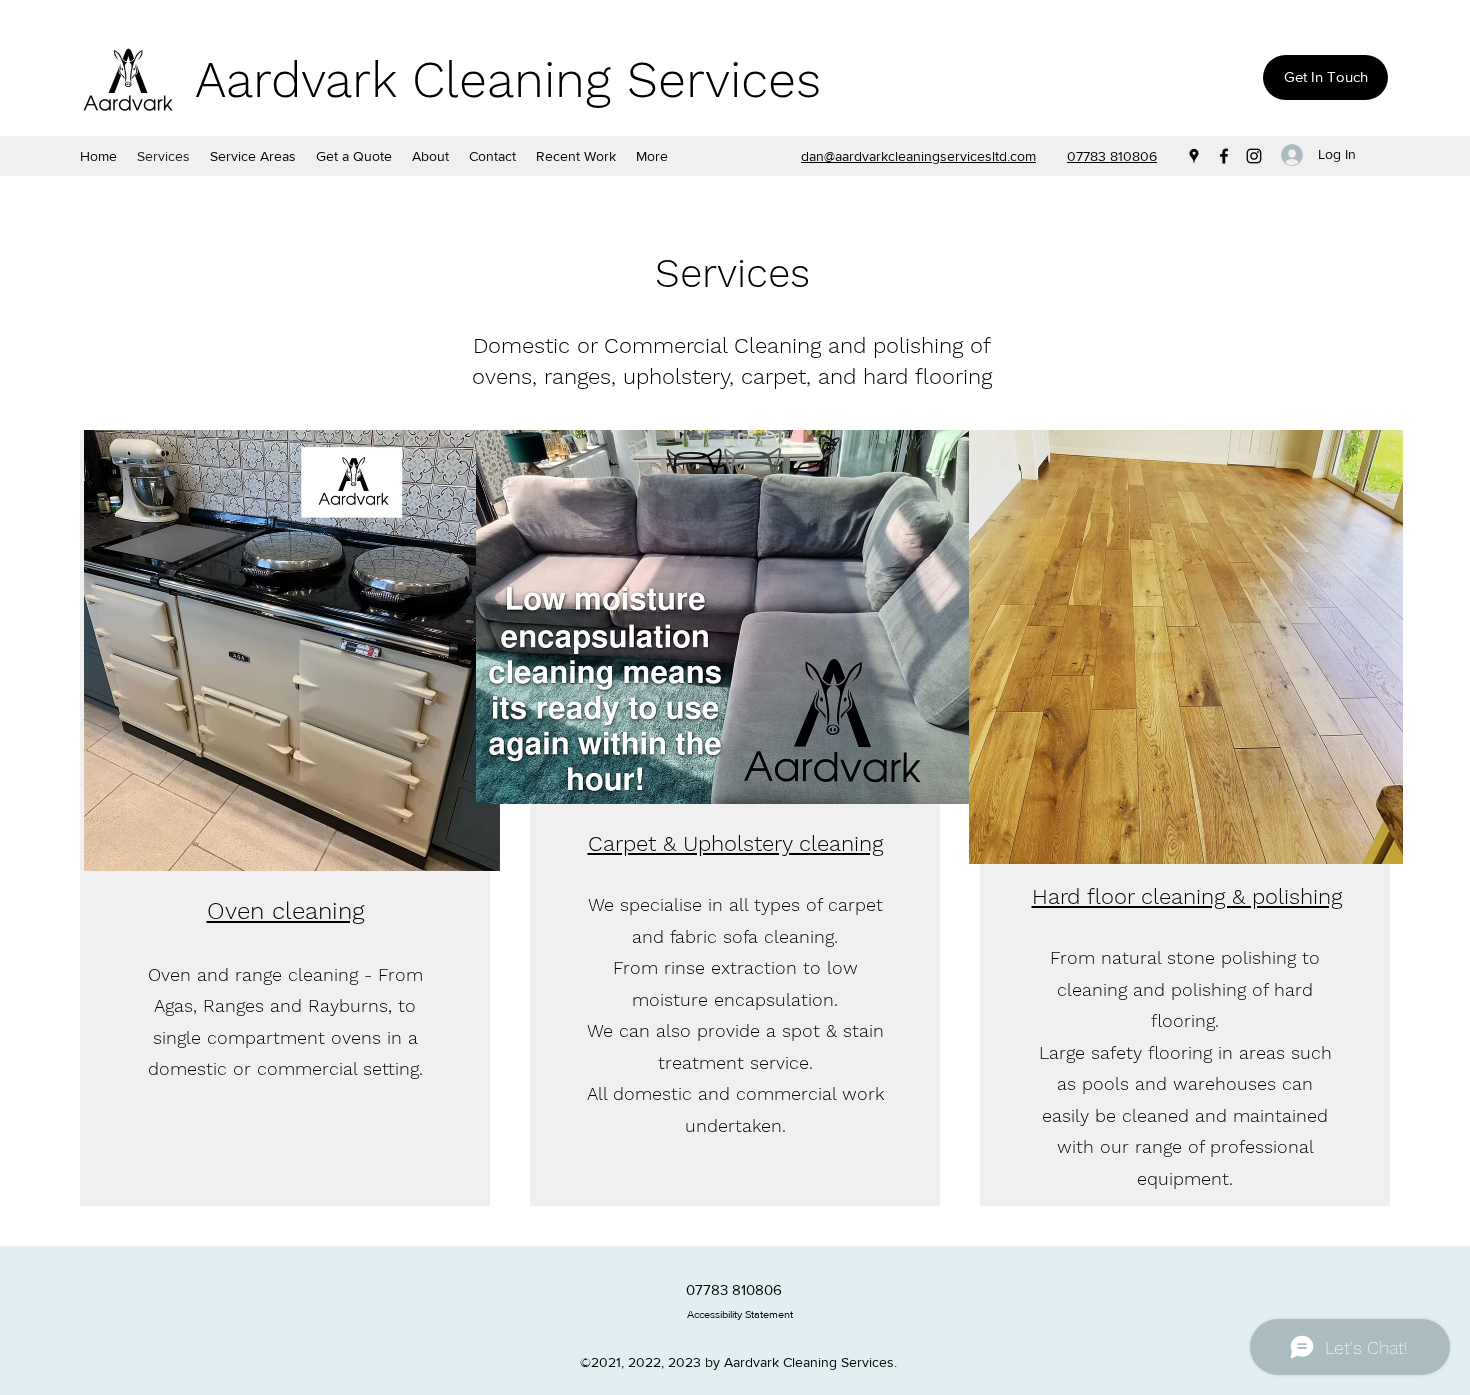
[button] (253, 156)
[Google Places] (1194, 156)
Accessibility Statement (740, 1314)
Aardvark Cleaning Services (508, 79)
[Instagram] (1254, 156)
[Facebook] (1224, 156)
